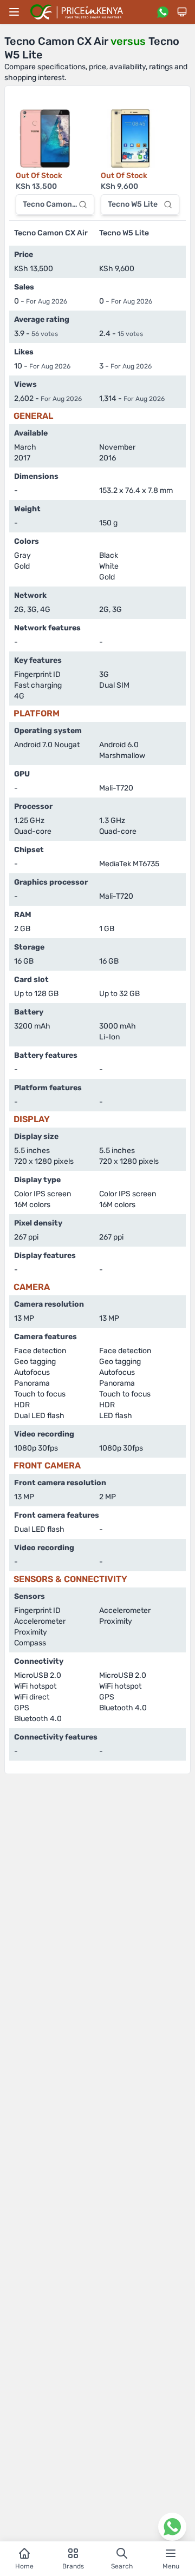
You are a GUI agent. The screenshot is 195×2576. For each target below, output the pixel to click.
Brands (73, 2566)
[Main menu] (14, 12)
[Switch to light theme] (182, 12)
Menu (171, 2566)
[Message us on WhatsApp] (162, 12)
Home (24, 2566)
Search (122, 2566)
